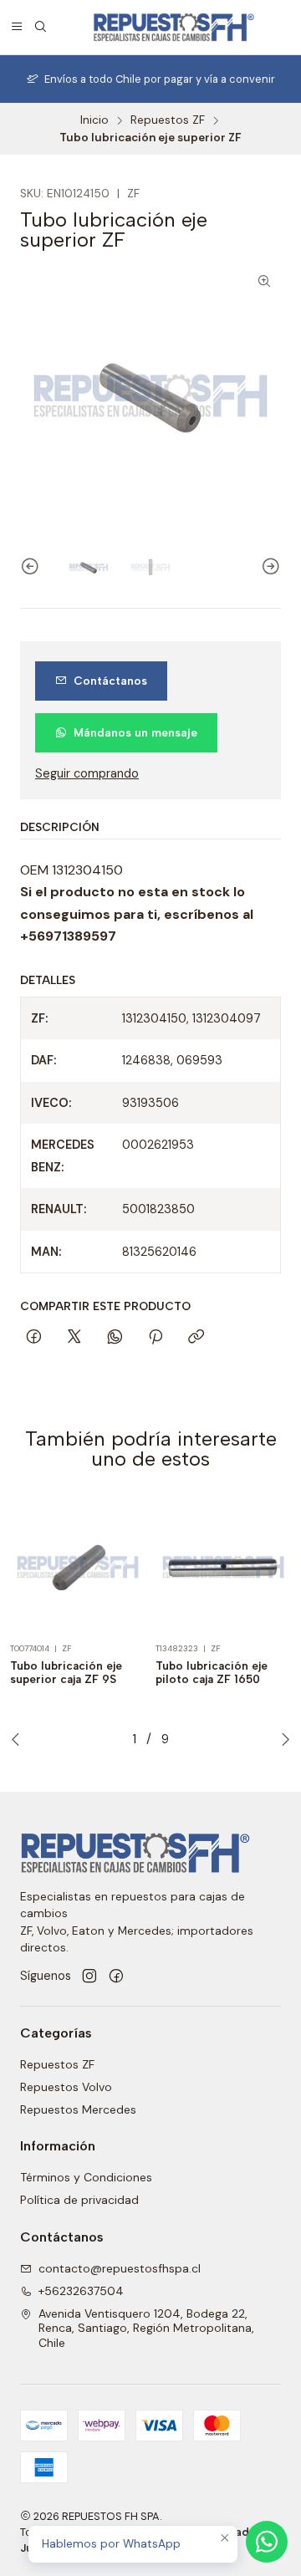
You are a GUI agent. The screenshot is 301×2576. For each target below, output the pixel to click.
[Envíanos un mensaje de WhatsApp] (267, 2542)
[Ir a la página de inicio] (173, 27)
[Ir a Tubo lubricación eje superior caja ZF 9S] (78, 1567)
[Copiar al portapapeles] (196, 1338)
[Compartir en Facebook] (34, 1338)
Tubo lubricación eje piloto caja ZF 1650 (212, 1673)
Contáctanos (110, 681)
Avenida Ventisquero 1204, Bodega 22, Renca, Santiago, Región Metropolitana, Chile (146, 2328)
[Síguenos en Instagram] (89, 1977)
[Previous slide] (33, 567)
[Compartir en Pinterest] (156, 1338)
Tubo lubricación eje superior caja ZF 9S (66, 1673)
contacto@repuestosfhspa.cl (120, 2268)
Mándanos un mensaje (135, 732)
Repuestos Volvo (66, 2087)
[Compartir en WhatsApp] (115, 1338)
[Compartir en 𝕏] (74, 1338)
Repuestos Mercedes (78, 2109)
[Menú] (17, 27)
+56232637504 (81, 2291)
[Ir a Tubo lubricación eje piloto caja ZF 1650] (223, 1567)
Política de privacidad (79, 2200)
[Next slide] (268, 567)
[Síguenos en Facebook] (116, 1977)
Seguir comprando (87, 773)
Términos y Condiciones (86, 2177)
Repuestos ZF (168, 120)
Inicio (94, 120)
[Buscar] (40, 27)
